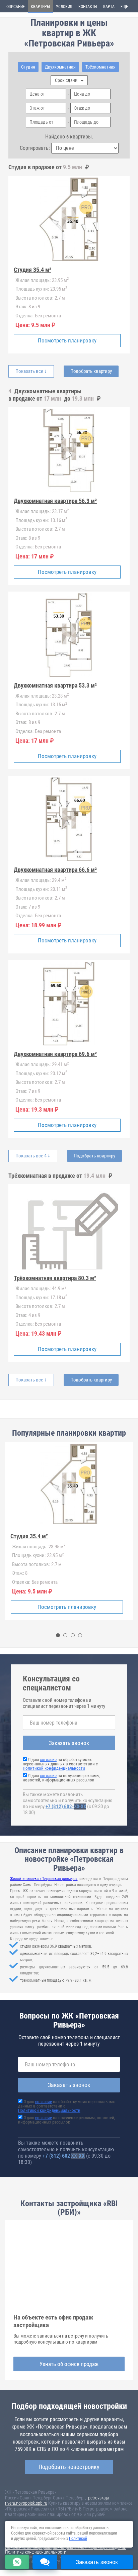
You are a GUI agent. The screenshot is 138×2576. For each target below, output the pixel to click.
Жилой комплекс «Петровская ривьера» (44, 1879)
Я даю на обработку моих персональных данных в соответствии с (60, 1764)
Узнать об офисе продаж (69, 2364)
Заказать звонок (69, 1743)
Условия (64, 7)
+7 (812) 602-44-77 (66, 1807)
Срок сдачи (67, 80)
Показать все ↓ (31, 371)
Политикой (78, 2539)
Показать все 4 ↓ (33, 1156)
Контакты (88, 7)
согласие (48, 1760)
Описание (16, 7)
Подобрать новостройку (69, 2467)
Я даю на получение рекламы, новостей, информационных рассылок (62, 1778)
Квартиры (40, 7)
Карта (109, 7)
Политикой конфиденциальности (54, 1768)
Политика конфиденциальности (36, 2552)
